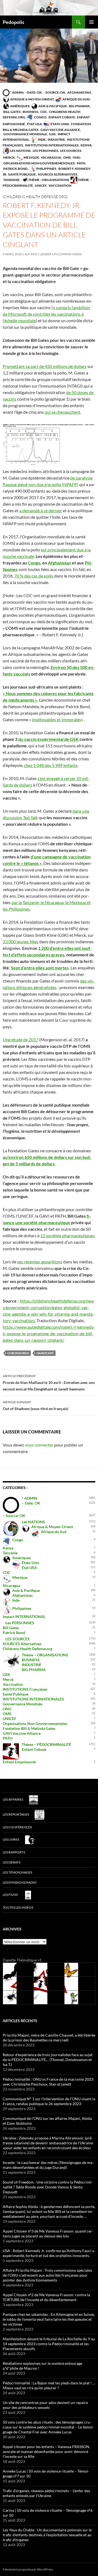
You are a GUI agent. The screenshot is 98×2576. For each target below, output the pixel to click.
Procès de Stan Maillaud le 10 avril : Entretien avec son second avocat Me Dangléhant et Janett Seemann (49, 1383)
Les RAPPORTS (14, 1852)
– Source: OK (14, 1516)
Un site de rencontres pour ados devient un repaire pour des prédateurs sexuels (45, 2405)
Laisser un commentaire (61, 254)
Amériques (20, 106)
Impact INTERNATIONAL (24, 1616)
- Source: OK (54, 92)
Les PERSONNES (45, 151)
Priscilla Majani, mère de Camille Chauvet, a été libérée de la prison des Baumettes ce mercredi (49, 2038)
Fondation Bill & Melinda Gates (29, 1728)
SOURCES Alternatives (57, 174)
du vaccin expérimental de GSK (48, 739)
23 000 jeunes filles (21, 942)
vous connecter (39, 1445)
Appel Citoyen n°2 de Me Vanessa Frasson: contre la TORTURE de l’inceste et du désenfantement (46, 2297)
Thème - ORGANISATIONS (48, 180)
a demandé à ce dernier (41, 510)
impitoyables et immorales (56, 719)
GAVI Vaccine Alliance (60, 130)
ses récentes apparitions (40, 1262)
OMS (67, 157)
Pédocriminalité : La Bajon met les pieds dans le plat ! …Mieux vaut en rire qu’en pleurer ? (49, 2385)
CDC (43, 112)
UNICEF (40, 185)
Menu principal (91, 22)
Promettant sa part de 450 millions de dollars (45, 366)
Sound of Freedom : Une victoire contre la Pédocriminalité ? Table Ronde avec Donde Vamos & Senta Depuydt (48, 2187)
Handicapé (45, 1353)
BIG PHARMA (79, 106)
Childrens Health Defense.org (27, 1649)
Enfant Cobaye (62, 117)
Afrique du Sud (76, 99)
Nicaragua (51, 157)
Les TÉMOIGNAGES (17, 1872)
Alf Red (31, 254)
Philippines (46, 169)
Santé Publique (22, 174)
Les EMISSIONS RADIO (20, 1882)
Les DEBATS (12, 1862)
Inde (42, 139)
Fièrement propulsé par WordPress (28, 2569)
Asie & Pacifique (52, 106)
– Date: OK (31, 1503)
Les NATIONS (20, 151)
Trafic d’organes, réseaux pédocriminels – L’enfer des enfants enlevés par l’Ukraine (46, 2493)
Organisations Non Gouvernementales (39, 163)
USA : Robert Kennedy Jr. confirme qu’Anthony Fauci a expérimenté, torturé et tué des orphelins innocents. (48, 2253)
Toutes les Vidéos (18, 1907)
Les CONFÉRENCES (17, 1827)
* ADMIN (16, 92)
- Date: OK (33, 92)
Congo (40, 117)
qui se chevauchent (62, 412)
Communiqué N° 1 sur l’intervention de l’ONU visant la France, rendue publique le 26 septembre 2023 (49, 2101)
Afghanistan (79, 92)
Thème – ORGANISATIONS (45, 1655)
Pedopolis (13, 22)
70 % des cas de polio (34, 576)
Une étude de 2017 (21, 1040)
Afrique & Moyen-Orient (32, 99)
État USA (34, 124)
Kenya (86, 145)
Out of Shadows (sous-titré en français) (36, 1405)
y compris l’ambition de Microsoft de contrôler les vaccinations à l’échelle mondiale (46, 314)
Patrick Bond (15, 169)
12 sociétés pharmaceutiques (68, 1235)
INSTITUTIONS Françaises (25, 1689)
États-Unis (60, 124)
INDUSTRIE (56, 139)
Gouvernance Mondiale (25, 134)
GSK (52, 134)
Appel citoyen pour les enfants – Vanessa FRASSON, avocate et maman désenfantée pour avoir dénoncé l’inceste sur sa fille (46, 2451)
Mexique (31, 157)
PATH (81, 163)
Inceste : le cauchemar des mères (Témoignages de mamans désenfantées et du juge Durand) (48, 2165)
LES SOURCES (71, 151)
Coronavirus (18, 1353)
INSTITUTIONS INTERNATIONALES (52, 145)
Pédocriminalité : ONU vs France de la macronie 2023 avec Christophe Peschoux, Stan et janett (48, 2082)
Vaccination (60, 185)
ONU (76, 157)
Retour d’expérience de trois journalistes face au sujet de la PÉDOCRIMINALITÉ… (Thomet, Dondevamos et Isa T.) (48, 2060)
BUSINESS (30, 112)
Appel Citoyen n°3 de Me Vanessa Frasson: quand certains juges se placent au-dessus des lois (48, 2233)
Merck (9, 157)
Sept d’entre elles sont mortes (40, 968)
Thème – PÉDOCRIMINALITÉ (46, 1744)
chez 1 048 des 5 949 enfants (51, 765)
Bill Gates (12, 112)
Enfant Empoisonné (19, 1762)
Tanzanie (11, 180)
